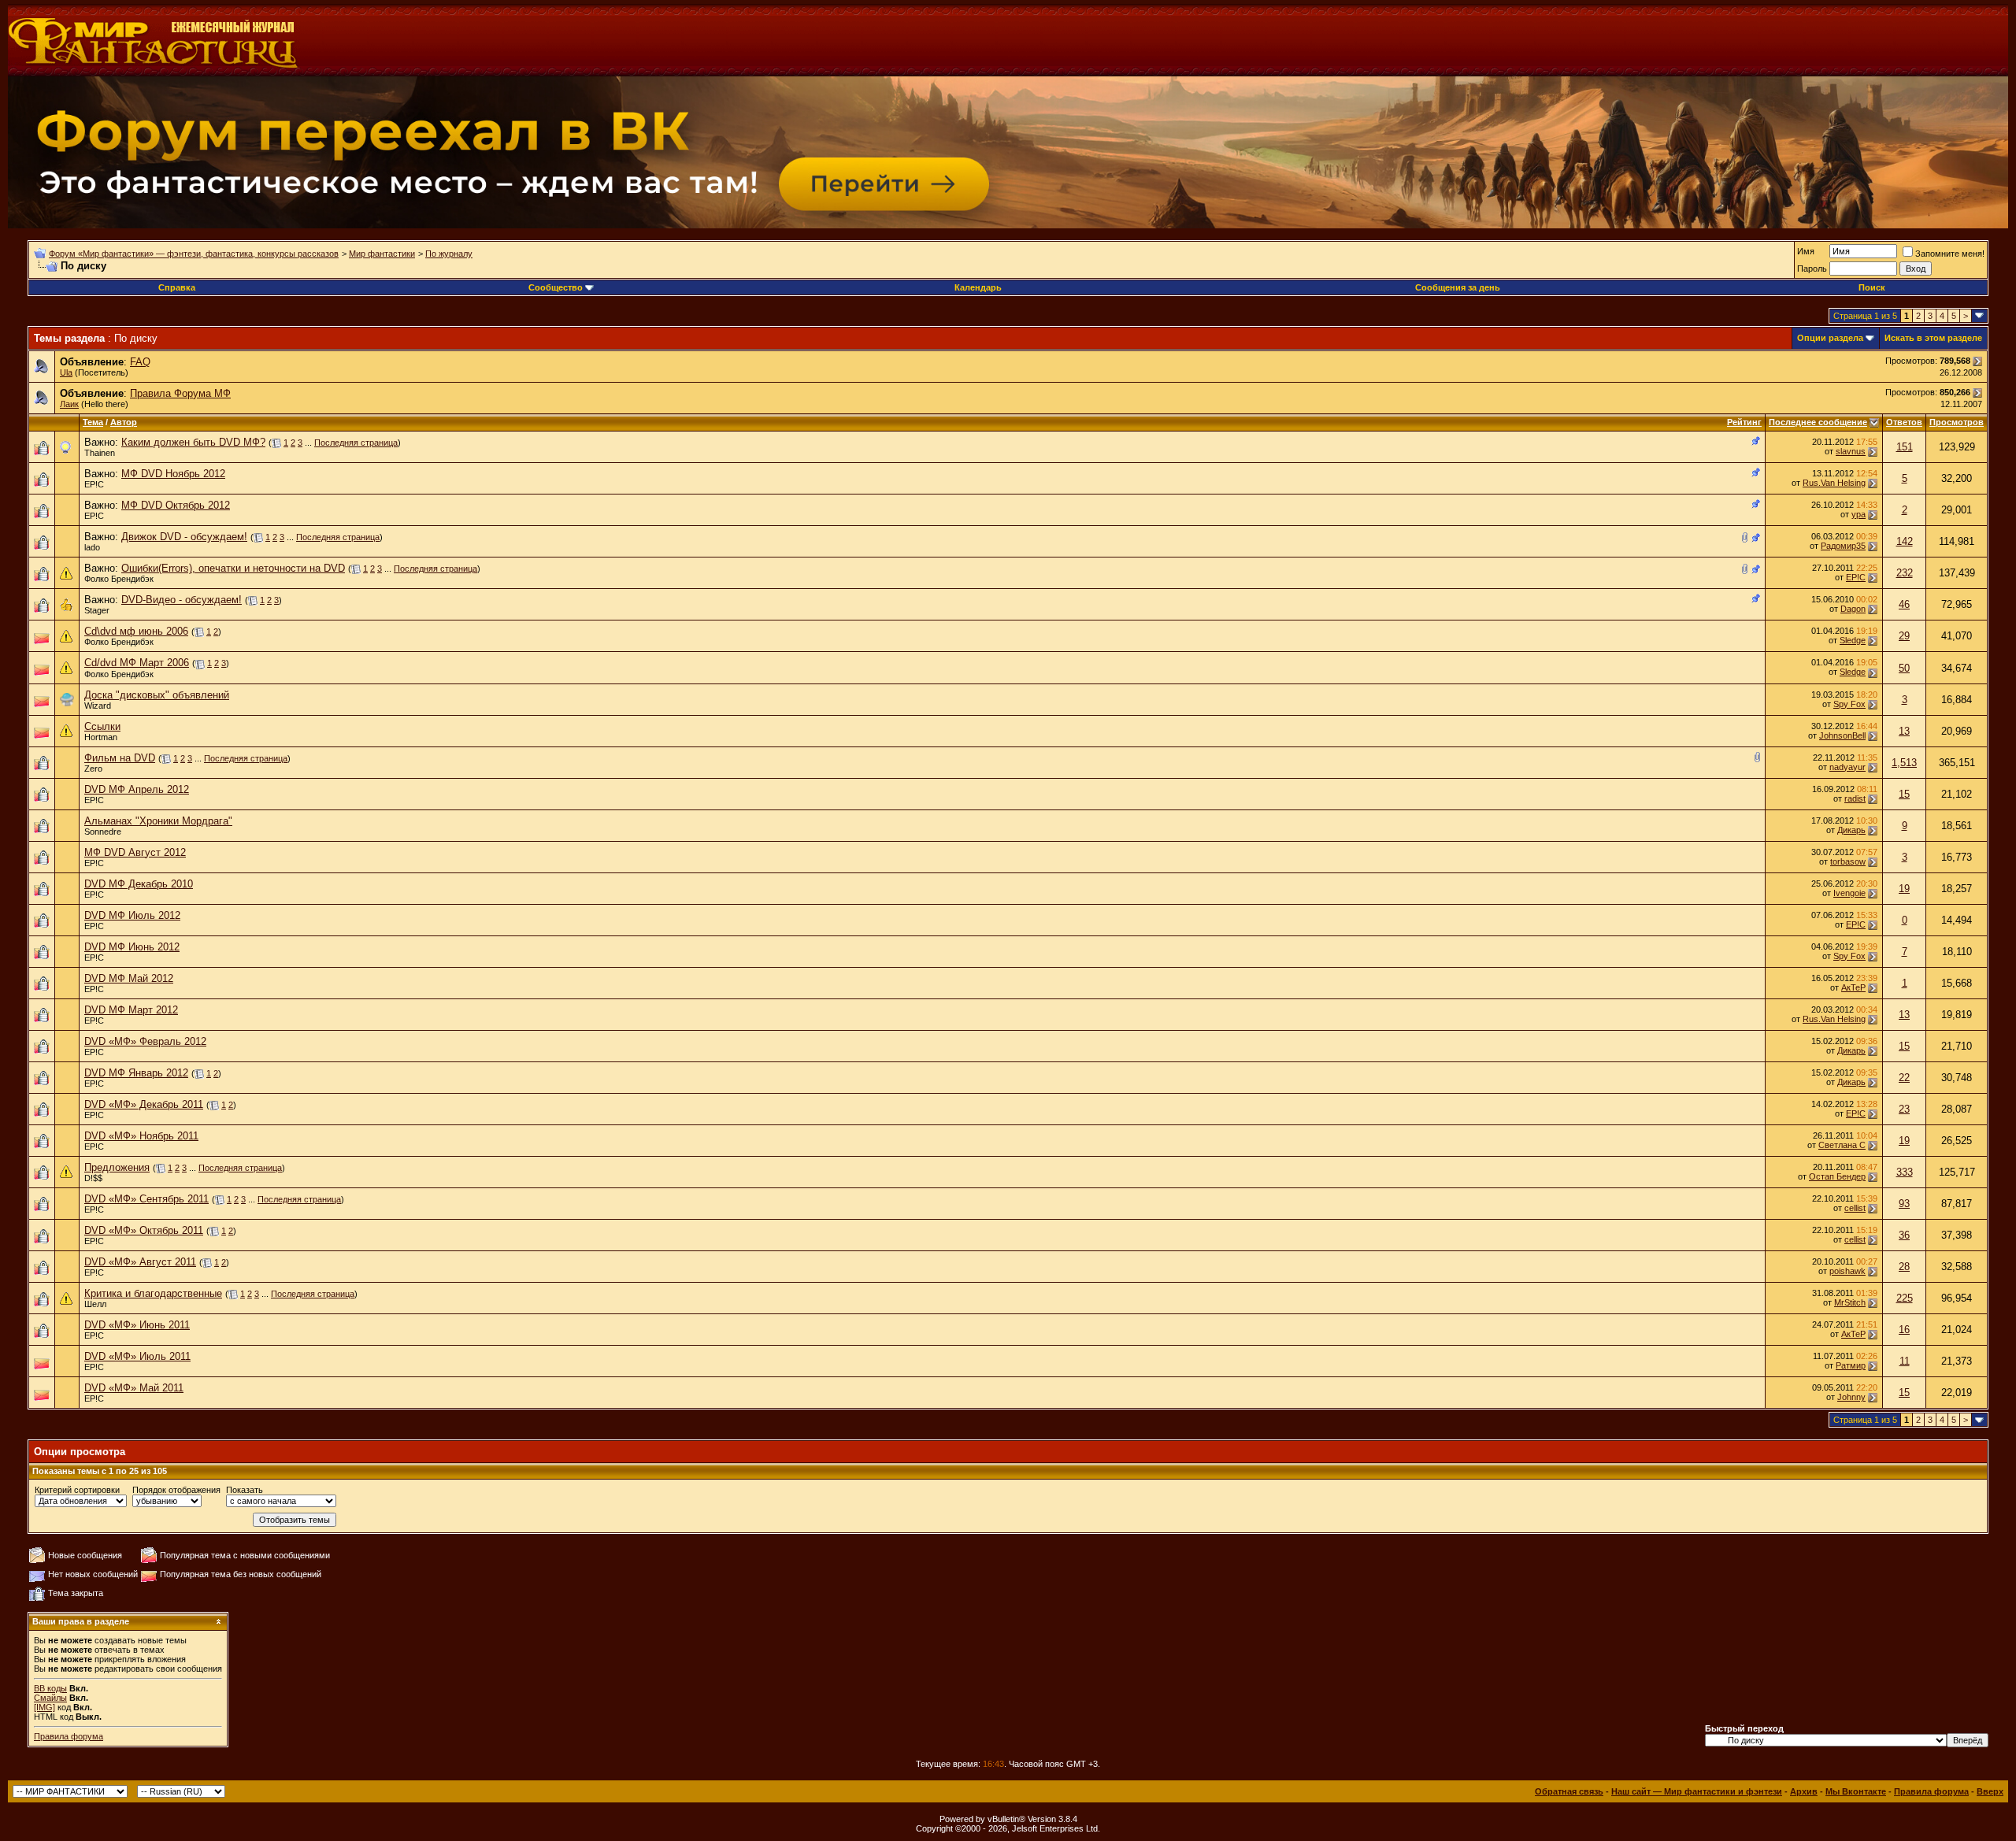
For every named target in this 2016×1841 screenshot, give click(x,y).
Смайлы (50, 1698)
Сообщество (556, 287)
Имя (1806, 251)
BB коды (50, 1688)
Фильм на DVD (120, 758)
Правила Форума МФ (180, 393)
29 (1904, 636)
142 (1905, 541)
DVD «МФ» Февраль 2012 (145, 1041)
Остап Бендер (1837, 1176)
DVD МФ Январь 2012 (136, 1073)
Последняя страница (356, 443)
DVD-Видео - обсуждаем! (182, 600)
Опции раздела (1830, 338)
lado (92, 547)
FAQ (140, 362)
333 (1905, 1172)
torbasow (1848, 861)
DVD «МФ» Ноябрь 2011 (141, 1136)
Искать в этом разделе (1933, 338)
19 (1904, 889)
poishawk (1847, 1271)
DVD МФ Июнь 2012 (132, 947)
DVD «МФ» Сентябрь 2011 (146, 1199)
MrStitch (1850, 1302)
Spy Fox (1849, 704)
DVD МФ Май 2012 (129, 978)
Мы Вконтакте (1856, 1791)
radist (1855, 798)
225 (1905, 1298)
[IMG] (44, 1707)
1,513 (1904, 763)
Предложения (117, 1167)
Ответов (1904, 422)
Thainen (100, 453)
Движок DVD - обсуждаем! (184, 537)
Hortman (101, 737)
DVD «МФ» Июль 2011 (137, 1356)
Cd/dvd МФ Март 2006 (137, 663)
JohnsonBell (1842, 735)
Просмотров (1957, 422)
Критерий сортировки (77, 1490)
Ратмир (1851, 1365)
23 (1904, 1109)
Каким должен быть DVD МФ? (193, 442)
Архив (1804, 1791)
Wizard (98, 706)
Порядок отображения (176, 1490)
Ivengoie (1849, 893)
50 (1904, 668)
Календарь (978, 287)
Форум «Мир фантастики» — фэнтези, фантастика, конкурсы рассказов (194, 254)
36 (1904, 1235)
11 (1905, 1361)
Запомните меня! (1950, 254)
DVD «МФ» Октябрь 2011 (144, 1230)
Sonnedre (103, 832)
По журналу (449, 254)
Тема (93, 422)
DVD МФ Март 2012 (131, 1010)
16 (1904, 1330)
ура (1858, 514)
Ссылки (102, 726)
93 (1904, 1204)
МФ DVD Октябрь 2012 (176, 505)
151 (1905, 447)
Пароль (1812, 269)
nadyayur (1847, 767)
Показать (245, 1490)
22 (1904, 1078)
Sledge (1853, 640)
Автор (124, 422)
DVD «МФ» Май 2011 (134, 1388)
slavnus (1851, 451)
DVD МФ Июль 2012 (132, 915)
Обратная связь (1569, 1791)
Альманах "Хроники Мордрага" (158, 821)
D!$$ (93, 1178)
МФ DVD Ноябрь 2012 (173, 474)
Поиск (1872, 287)
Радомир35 (1843, 546)
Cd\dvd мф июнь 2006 (136, 631)
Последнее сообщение (1818, 422)
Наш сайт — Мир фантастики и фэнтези (1697, 1791)
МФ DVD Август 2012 (135, 852)
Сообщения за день (1458, 287)
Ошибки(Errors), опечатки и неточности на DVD (233, 568)
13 (1904, 731)
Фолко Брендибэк (119, 579)
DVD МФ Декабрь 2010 (139, 884)
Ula (66, 372)
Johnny (1851, 1397)
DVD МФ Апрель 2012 (137, 789)
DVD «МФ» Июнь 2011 (137, 1325)
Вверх (1990, 1791)
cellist (1855, 1208)
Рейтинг (1744, 422)
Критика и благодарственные (153, 1293)
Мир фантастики (382, 254)
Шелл (95, 1304)
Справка (177, 287)
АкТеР (1853, 987)
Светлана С (1842, 1145)
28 (1904, 1267)
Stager (97, 610)
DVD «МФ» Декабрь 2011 (144, 1104)
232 (1905, 573)
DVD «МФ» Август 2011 (140, 1262)
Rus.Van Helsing (1834, 483)
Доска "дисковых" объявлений (157, 695)
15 (1904, 794)
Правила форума (69, 1736)
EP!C (94, 484)
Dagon (1853, 609)
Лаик (69, 404)
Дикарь (1851, 830)
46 (1904, 604)
